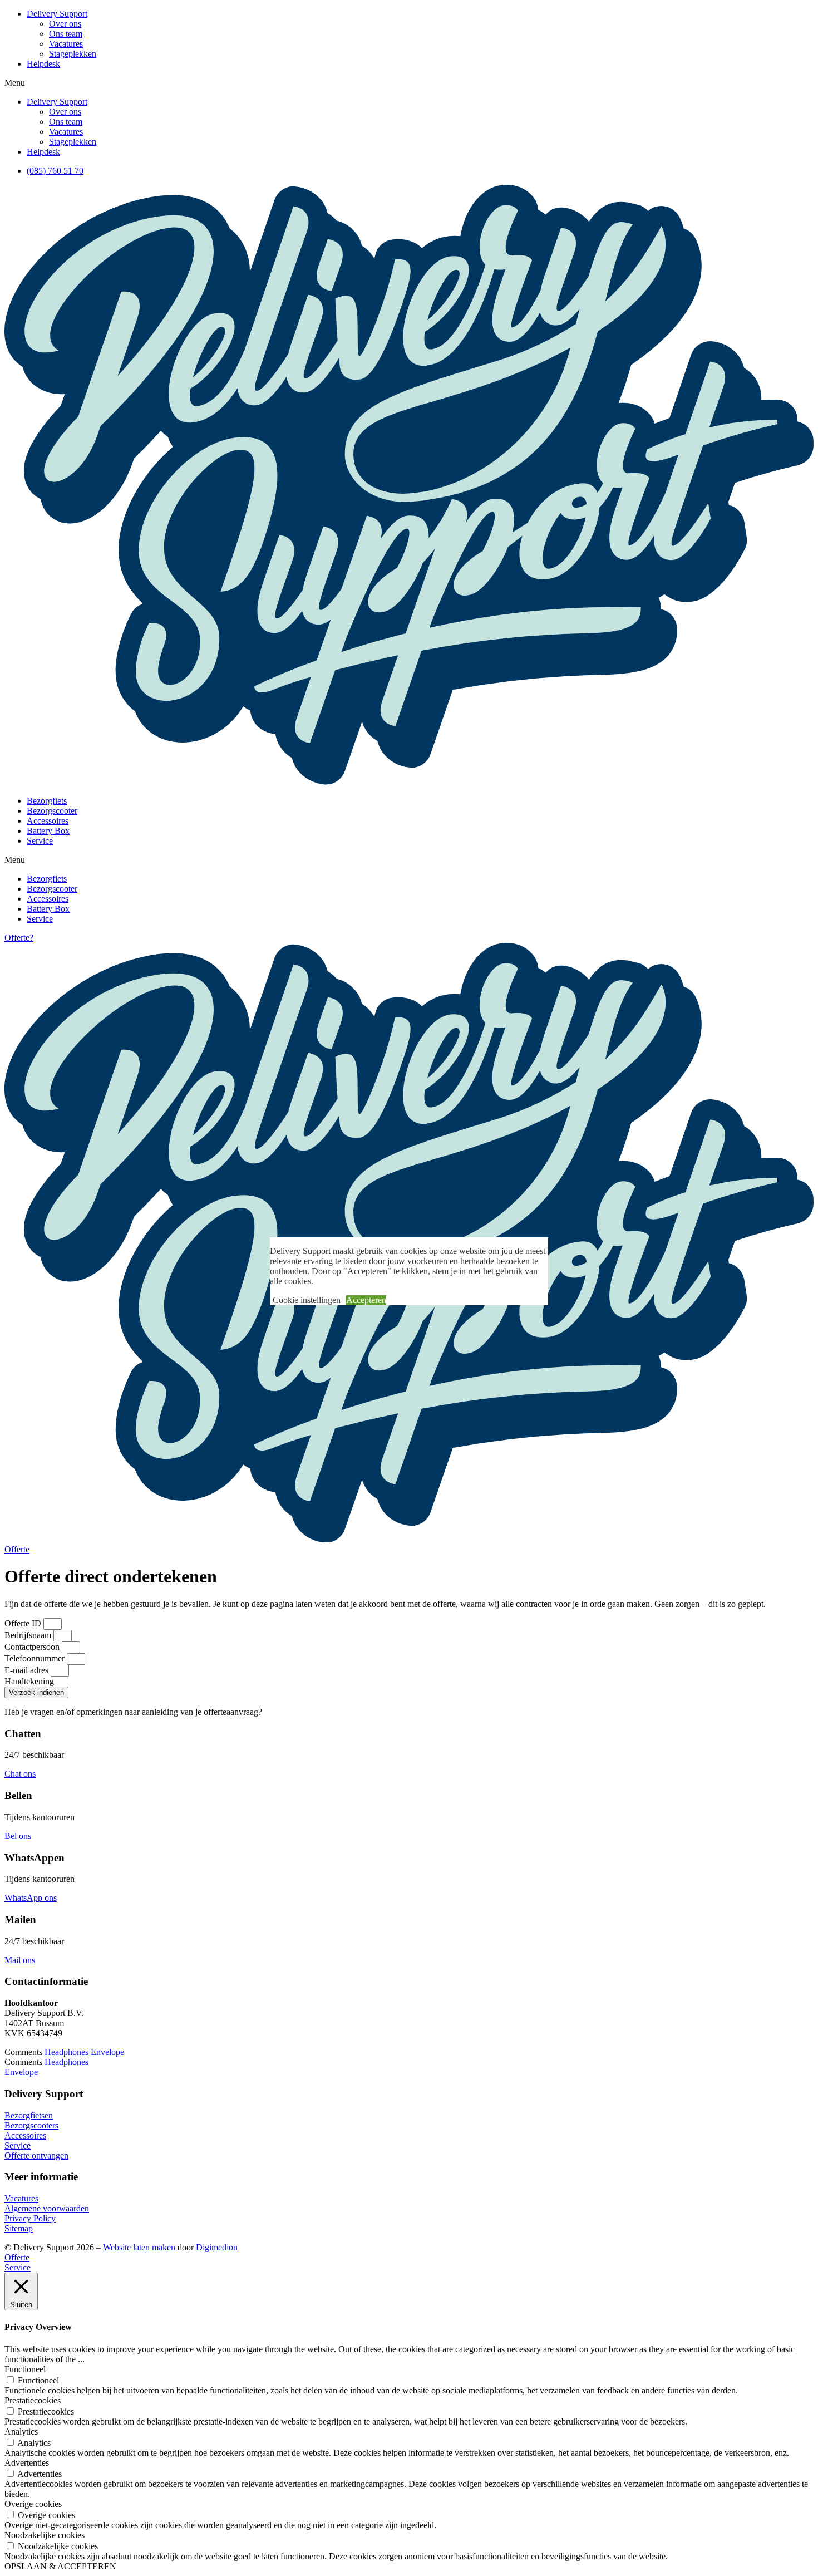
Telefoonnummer (36, 1658)
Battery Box (48, 831)
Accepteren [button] (366, 1300)
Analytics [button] (21, 2432)
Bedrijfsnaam (29, 1635)
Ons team (66, 34)
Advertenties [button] (27, 2463)
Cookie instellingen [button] (307, 1300)
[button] (409, 83)
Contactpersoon (33, 1647)
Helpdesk (43, 64)
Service (40, 841)
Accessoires (48, 821)
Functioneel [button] (25, 2369)
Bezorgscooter (52, 811)
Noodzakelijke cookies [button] (45, 2535)
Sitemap (19, 2228)
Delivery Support (57, 14)
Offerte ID (24, 1623)
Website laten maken (139, 2247)
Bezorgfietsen (29, 2115)
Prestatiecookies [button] (33, 2400)
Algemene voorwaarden (47, 2208)
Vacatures (66, 44)
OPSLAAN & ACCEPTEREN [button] (60, 2566)
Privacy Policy (30, 2218)
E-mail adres (28, 1670)
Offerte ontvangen (36, 2155)
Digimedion (217, 2247)
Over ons (65, 24)
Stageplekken (73, 54)
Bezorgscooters (31, 2125)
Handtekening (29, 1681)
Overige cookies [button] (33, 2504)
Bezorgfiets (47, 801)
